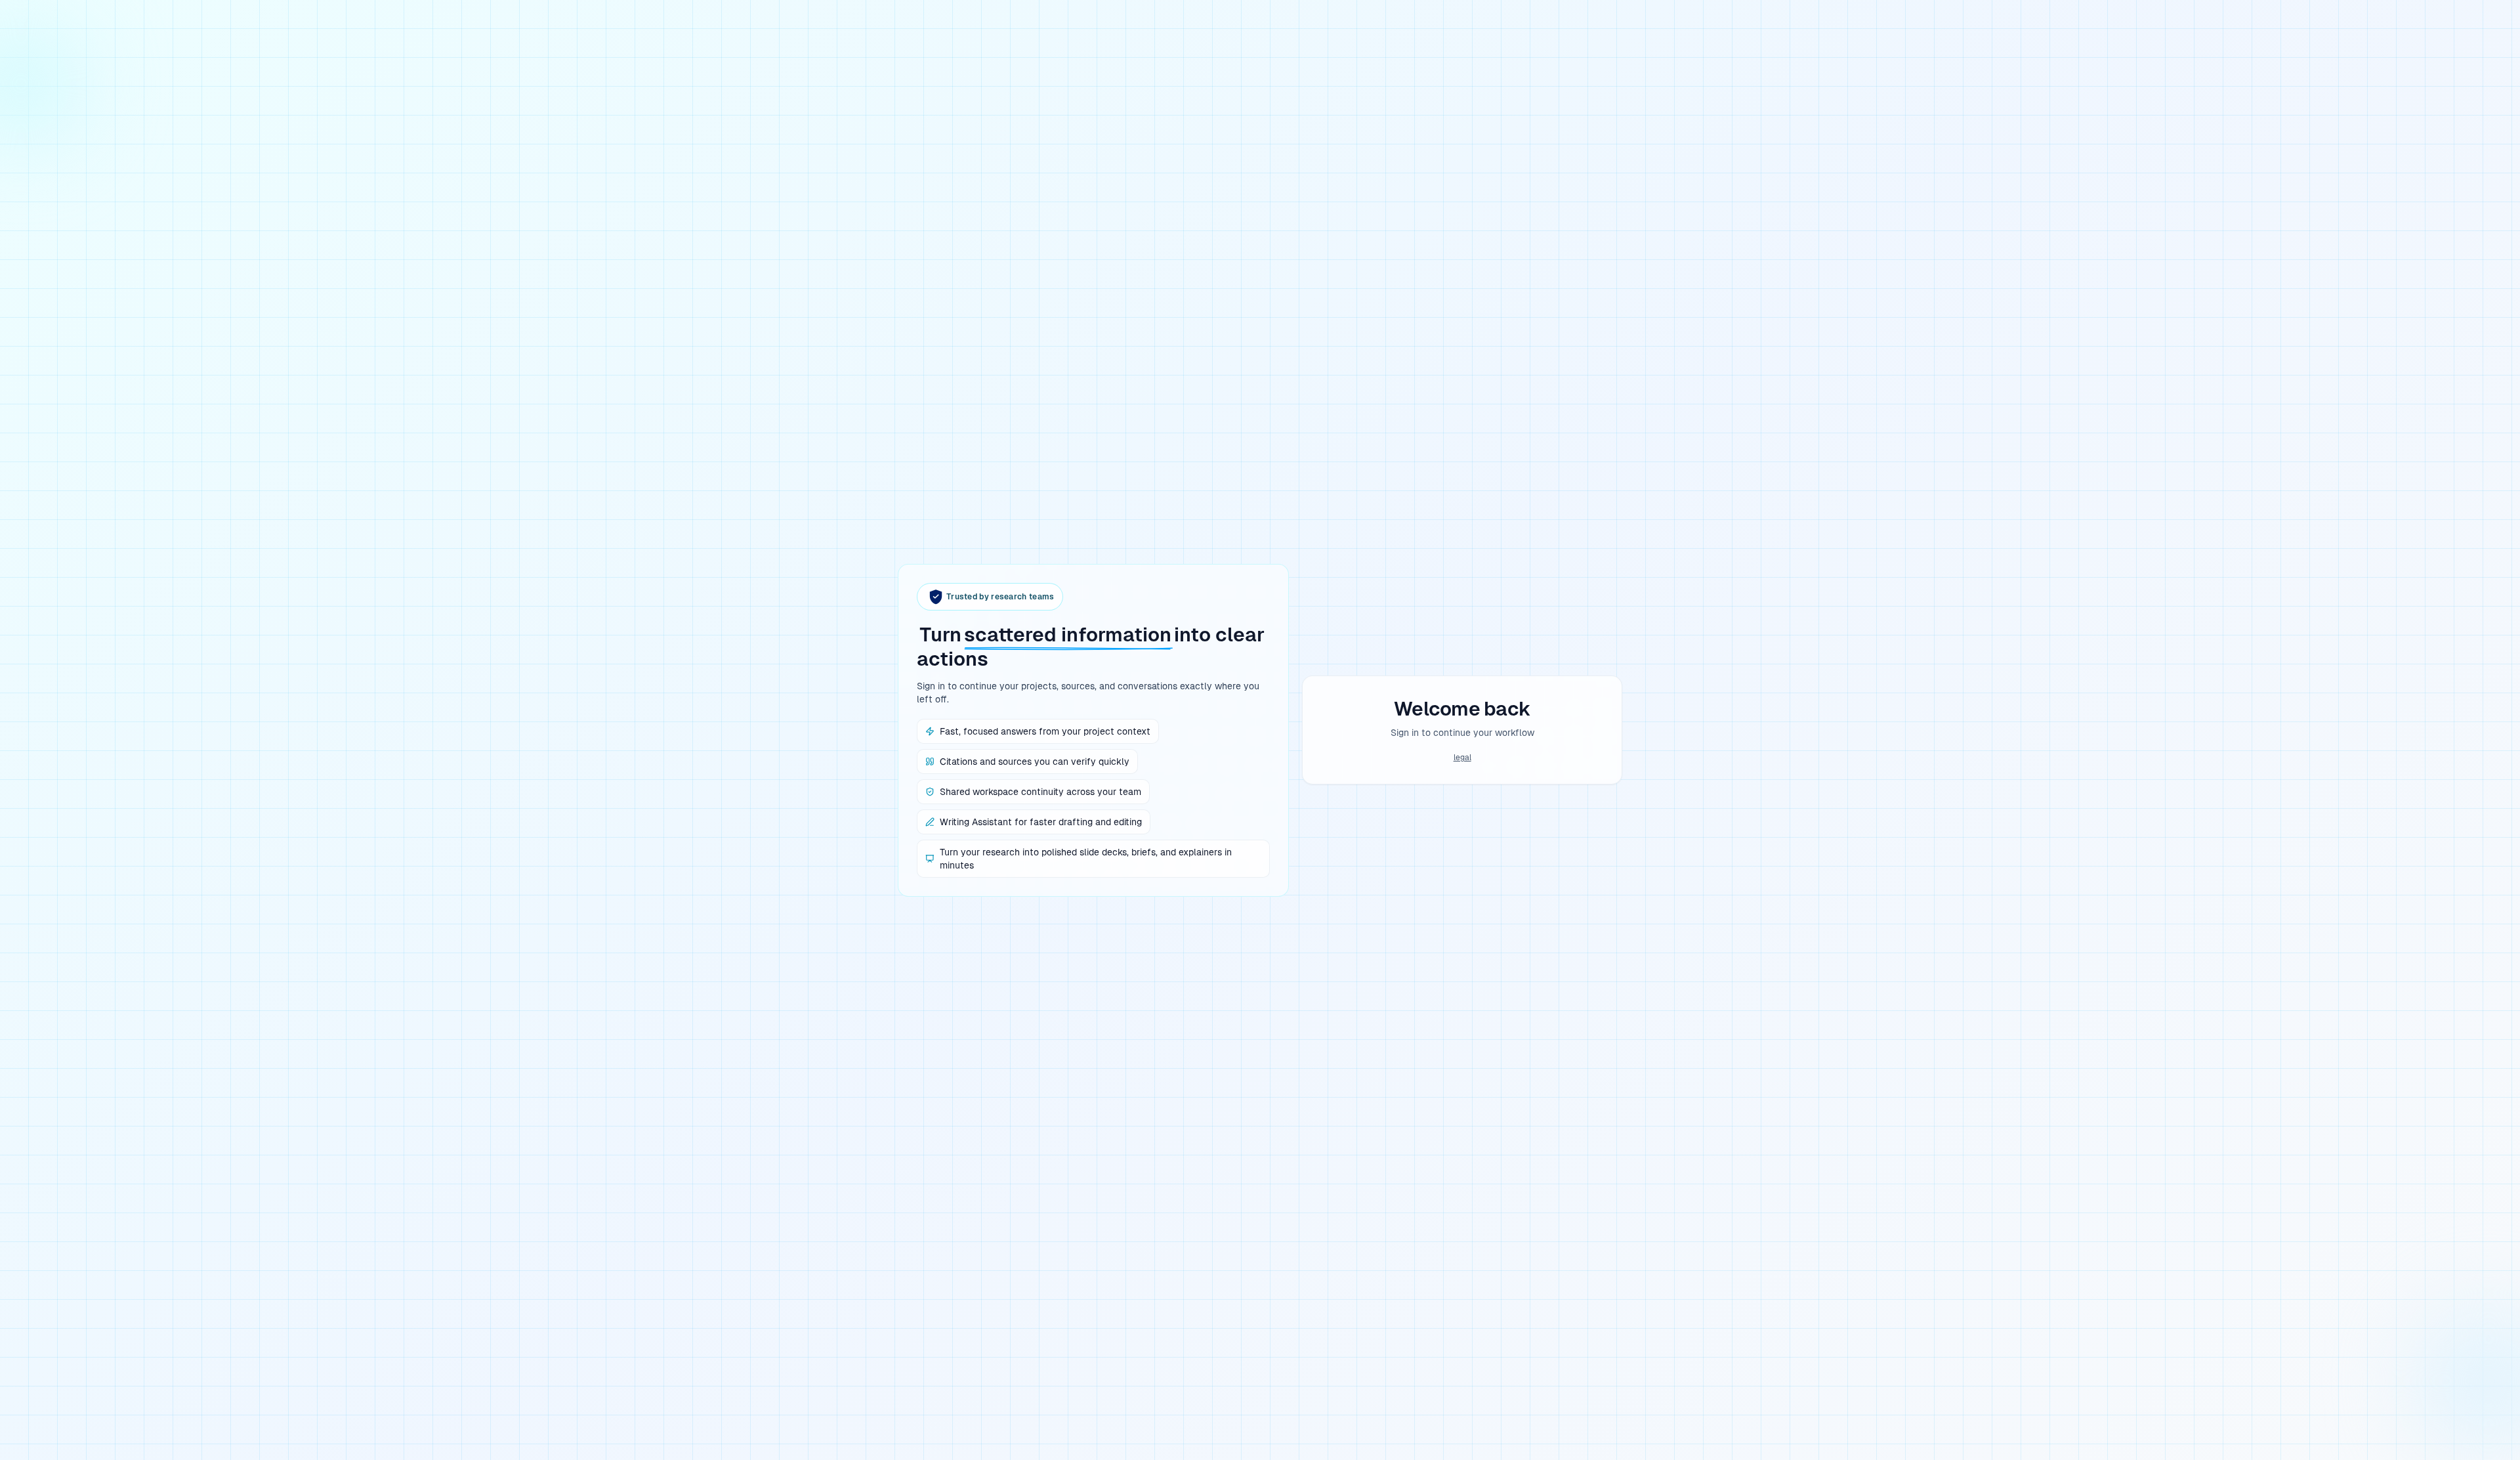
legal (1462, 758)
